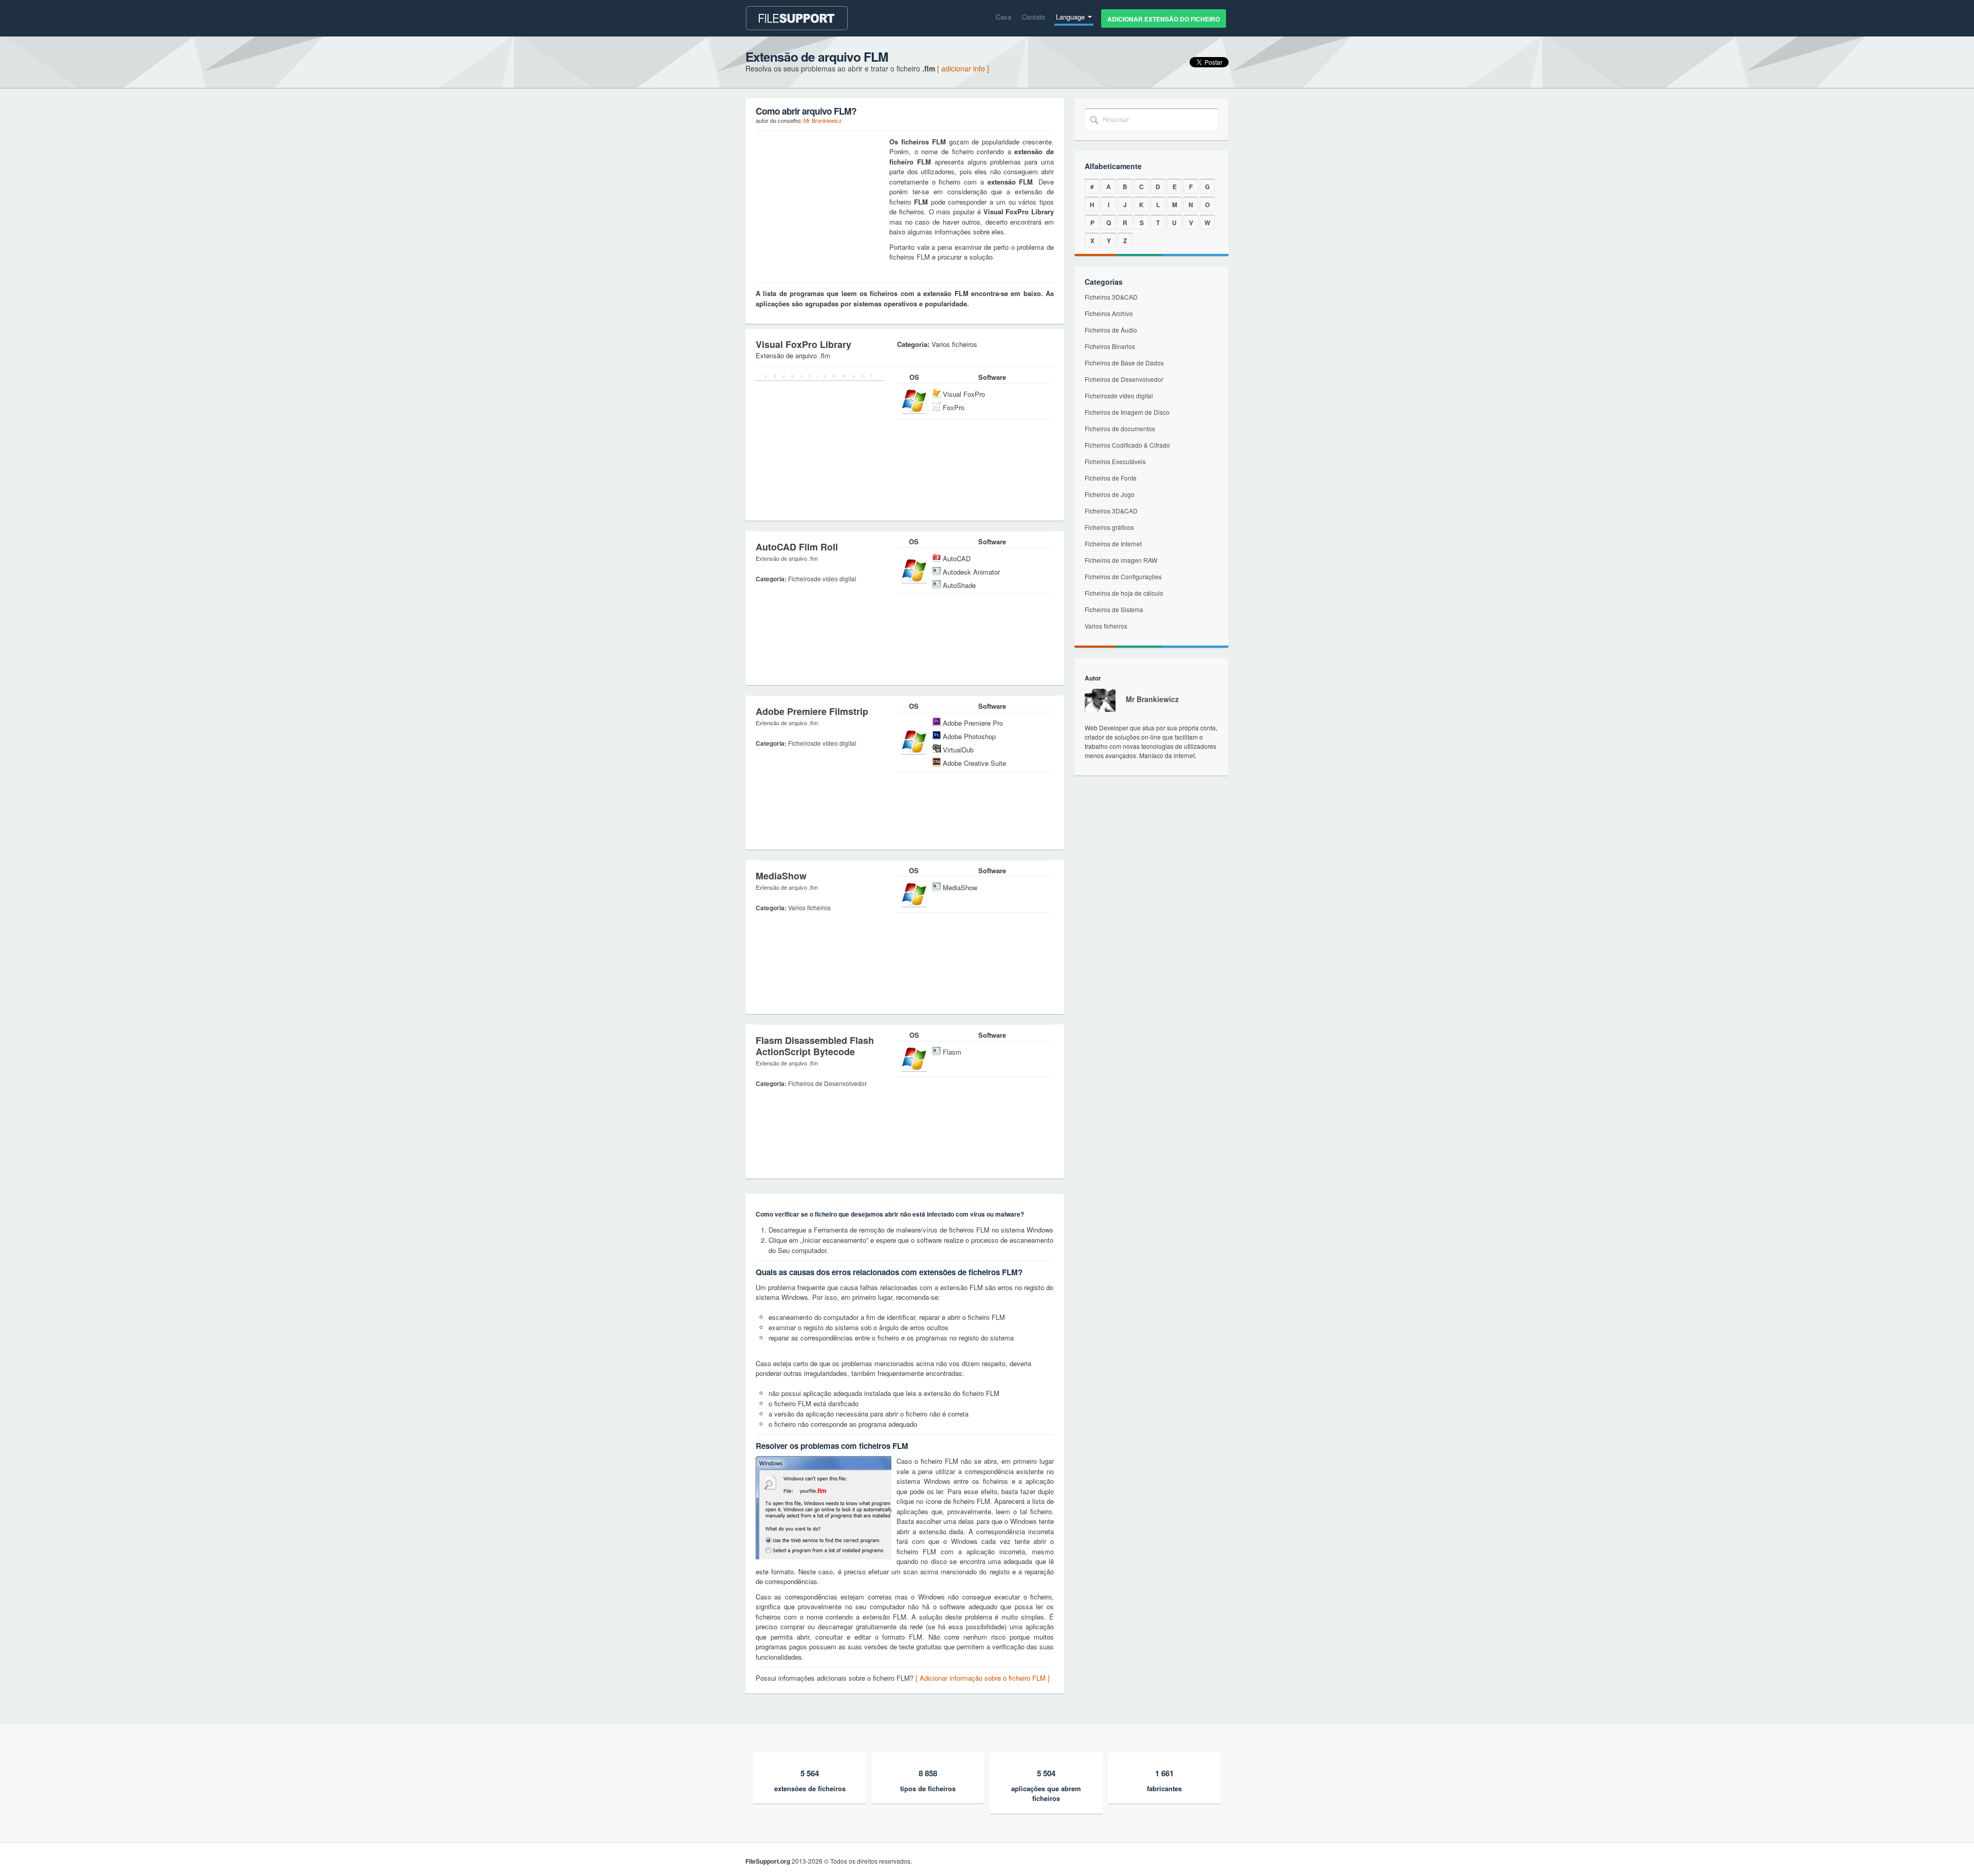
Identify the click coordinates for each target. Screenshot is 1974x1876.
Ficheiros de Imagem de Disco (1127, 412)
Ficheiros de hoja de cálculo (1124, 593)
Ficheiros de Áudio (1111, 330)
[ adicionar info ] (963, 68)
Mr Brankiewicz (823, 120)
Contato (1034, 17)
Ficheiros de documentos (1120, 428)
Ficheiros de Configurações (1123, 576)
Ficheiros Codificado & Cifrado (1127, 445)
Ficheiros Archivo (1109, 313)
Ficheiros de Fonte (1111, 478)
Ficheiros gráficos (1109, 527)
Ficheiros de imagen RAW (1121, 560)
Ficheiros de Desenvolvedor (1124, 379)
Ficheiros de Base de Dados (1124, 363)
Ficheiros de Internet (1113, 544)
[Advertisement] (820, 201)
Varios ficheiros (1106, 626)
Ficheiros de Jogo (1110, 494)
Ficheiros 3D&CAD (1111, 297)
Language (1071, 17)
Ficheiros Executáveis (1115, 461)
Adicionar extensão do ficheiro (1164, 19)
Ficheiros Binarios (1110, 346)
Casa (1003, 17)
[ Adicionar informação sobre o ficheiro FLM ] (983, 1678)
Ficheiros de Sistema (1114, 609)
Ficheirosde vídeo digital (1119, 396)
